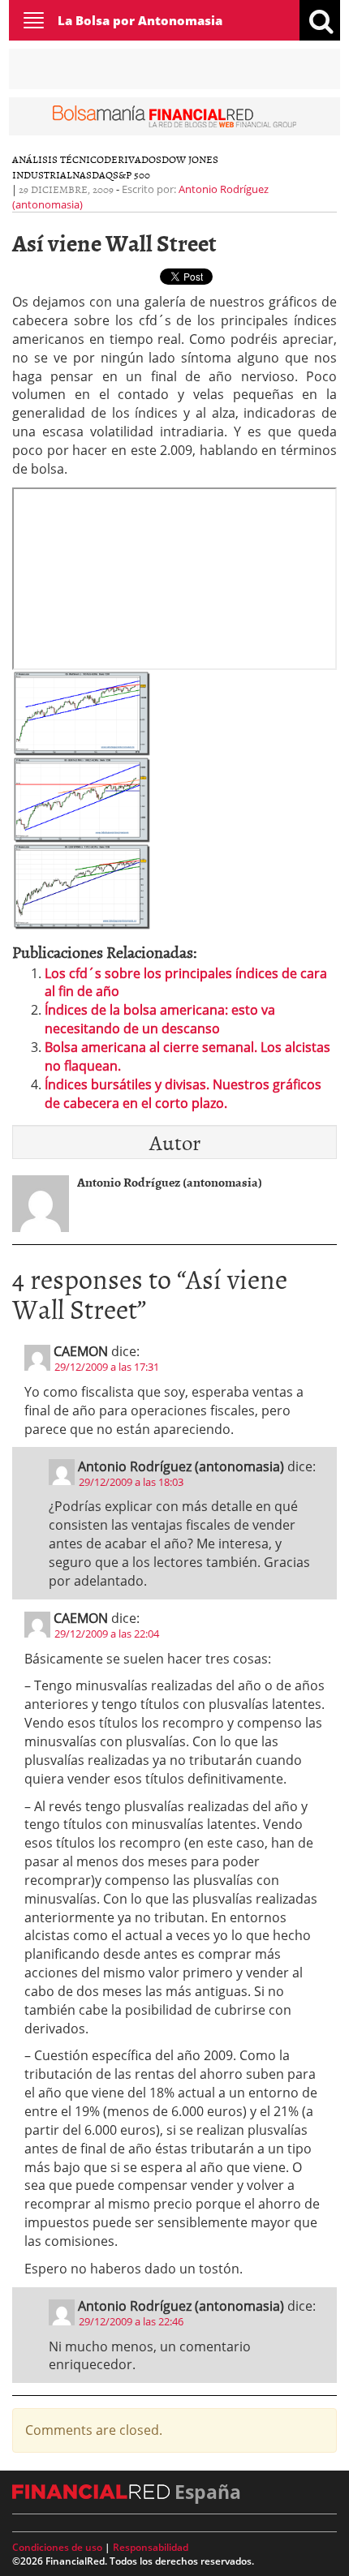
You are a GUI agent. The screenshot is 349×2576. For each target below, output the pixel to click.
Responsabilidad (151, 2547)
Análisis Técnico (58, 159)
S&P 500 (131, 174)
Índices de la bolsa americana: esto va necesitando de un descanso (160, 1019)
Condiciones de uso (57, 2547)
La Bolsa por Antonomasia (140, 20)
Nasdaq (93, 174)
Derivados (133, 159)
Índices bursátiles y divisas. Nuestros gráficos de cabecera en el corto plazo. (183, 1094)
